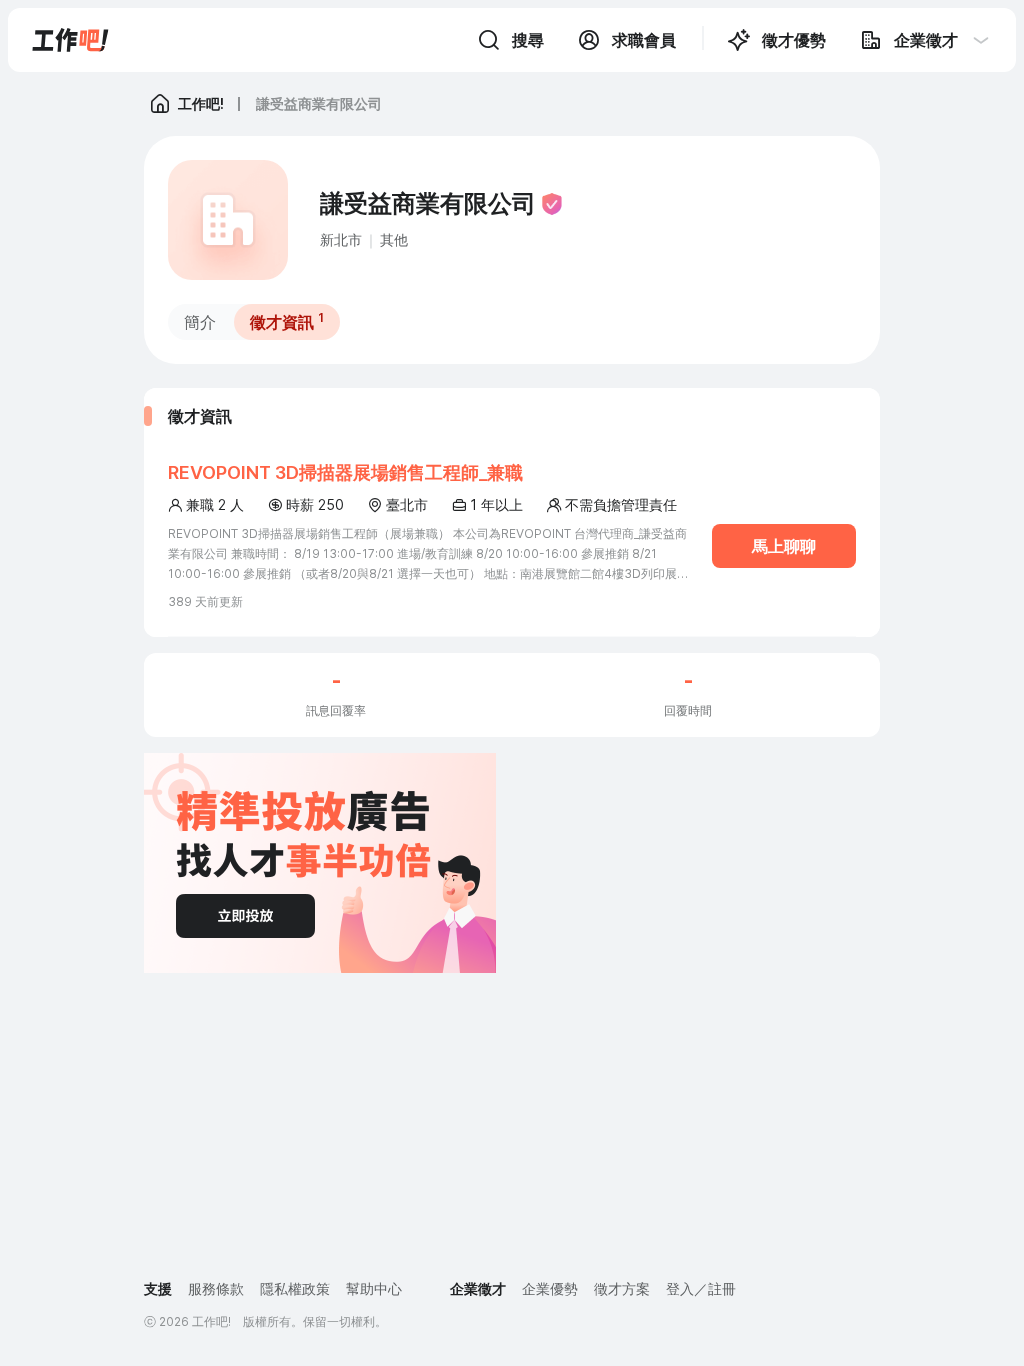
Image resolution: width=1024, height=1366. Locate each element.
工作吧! (201, 103)
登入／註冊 (701, 1288)
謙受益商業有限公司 (319, 103)
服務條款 (216, 1288)
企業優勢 (550, 1288)
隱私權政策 (295, 1288)
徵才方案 (622, 1288)
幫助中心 (374, 1288)
